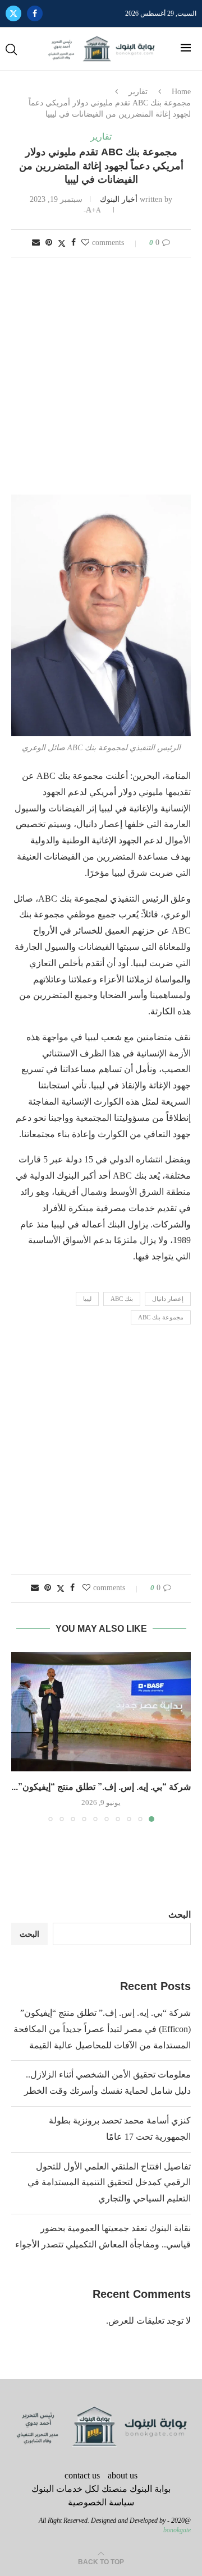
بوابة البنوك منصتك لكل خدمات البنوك (101, 2489)
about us (123, 2475)
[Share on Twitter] (62, 243)
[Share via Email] (36, 243)
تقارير (138, 92)
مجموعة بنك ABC (161, 1317)
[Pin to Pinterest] (49, 243)
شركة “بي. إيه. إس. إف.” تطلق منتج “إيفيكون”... (101, 1787)
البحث (180, 1915)
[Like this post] (85, 243)
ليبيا (87, 1299)
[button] (21, 1737)
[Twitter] (13, 13)
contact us (82, 2475)
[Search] (11, 49)
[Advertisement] (101, 377)
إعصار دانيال (168, 1299)
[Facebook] (35, 13)
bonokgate (177, 2530)
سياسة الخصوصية (101, 2502)
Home (181, 92)
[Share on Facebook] (74, 243)
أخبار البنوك (119, 199)
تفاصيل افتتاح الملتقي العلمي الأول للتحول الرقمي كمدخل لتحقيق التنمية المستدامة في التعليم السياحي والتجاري (109, 2183)
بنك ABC (122, 1299)
